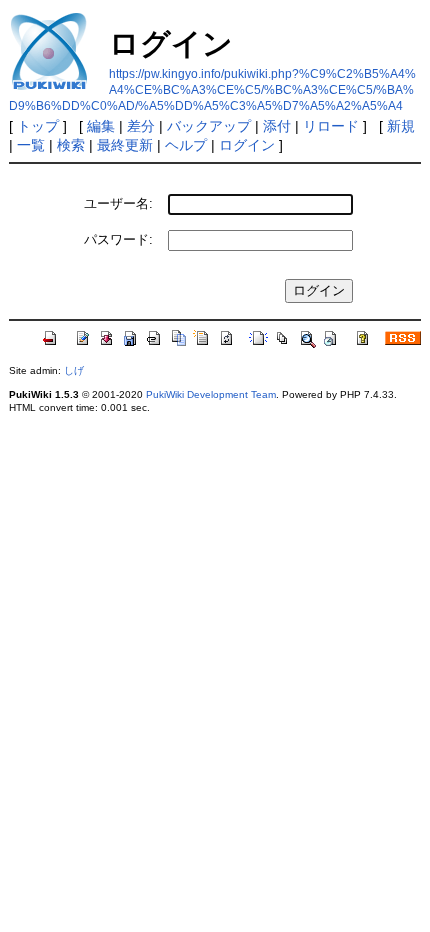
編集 (101, 126)
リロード (331, 126)
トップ (38, 126)
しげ (74, 370)
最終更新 (125, 145)
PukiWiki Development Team (211, 394)
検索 (71, 145)
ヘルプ (186, 145)
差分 (141, 126)
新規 (401, 126)
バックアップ (209, 126)
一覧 (31, 145)
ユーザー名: (118, 203)
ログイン (247, 145)
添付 (277, 126)
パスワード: (118, 239)
